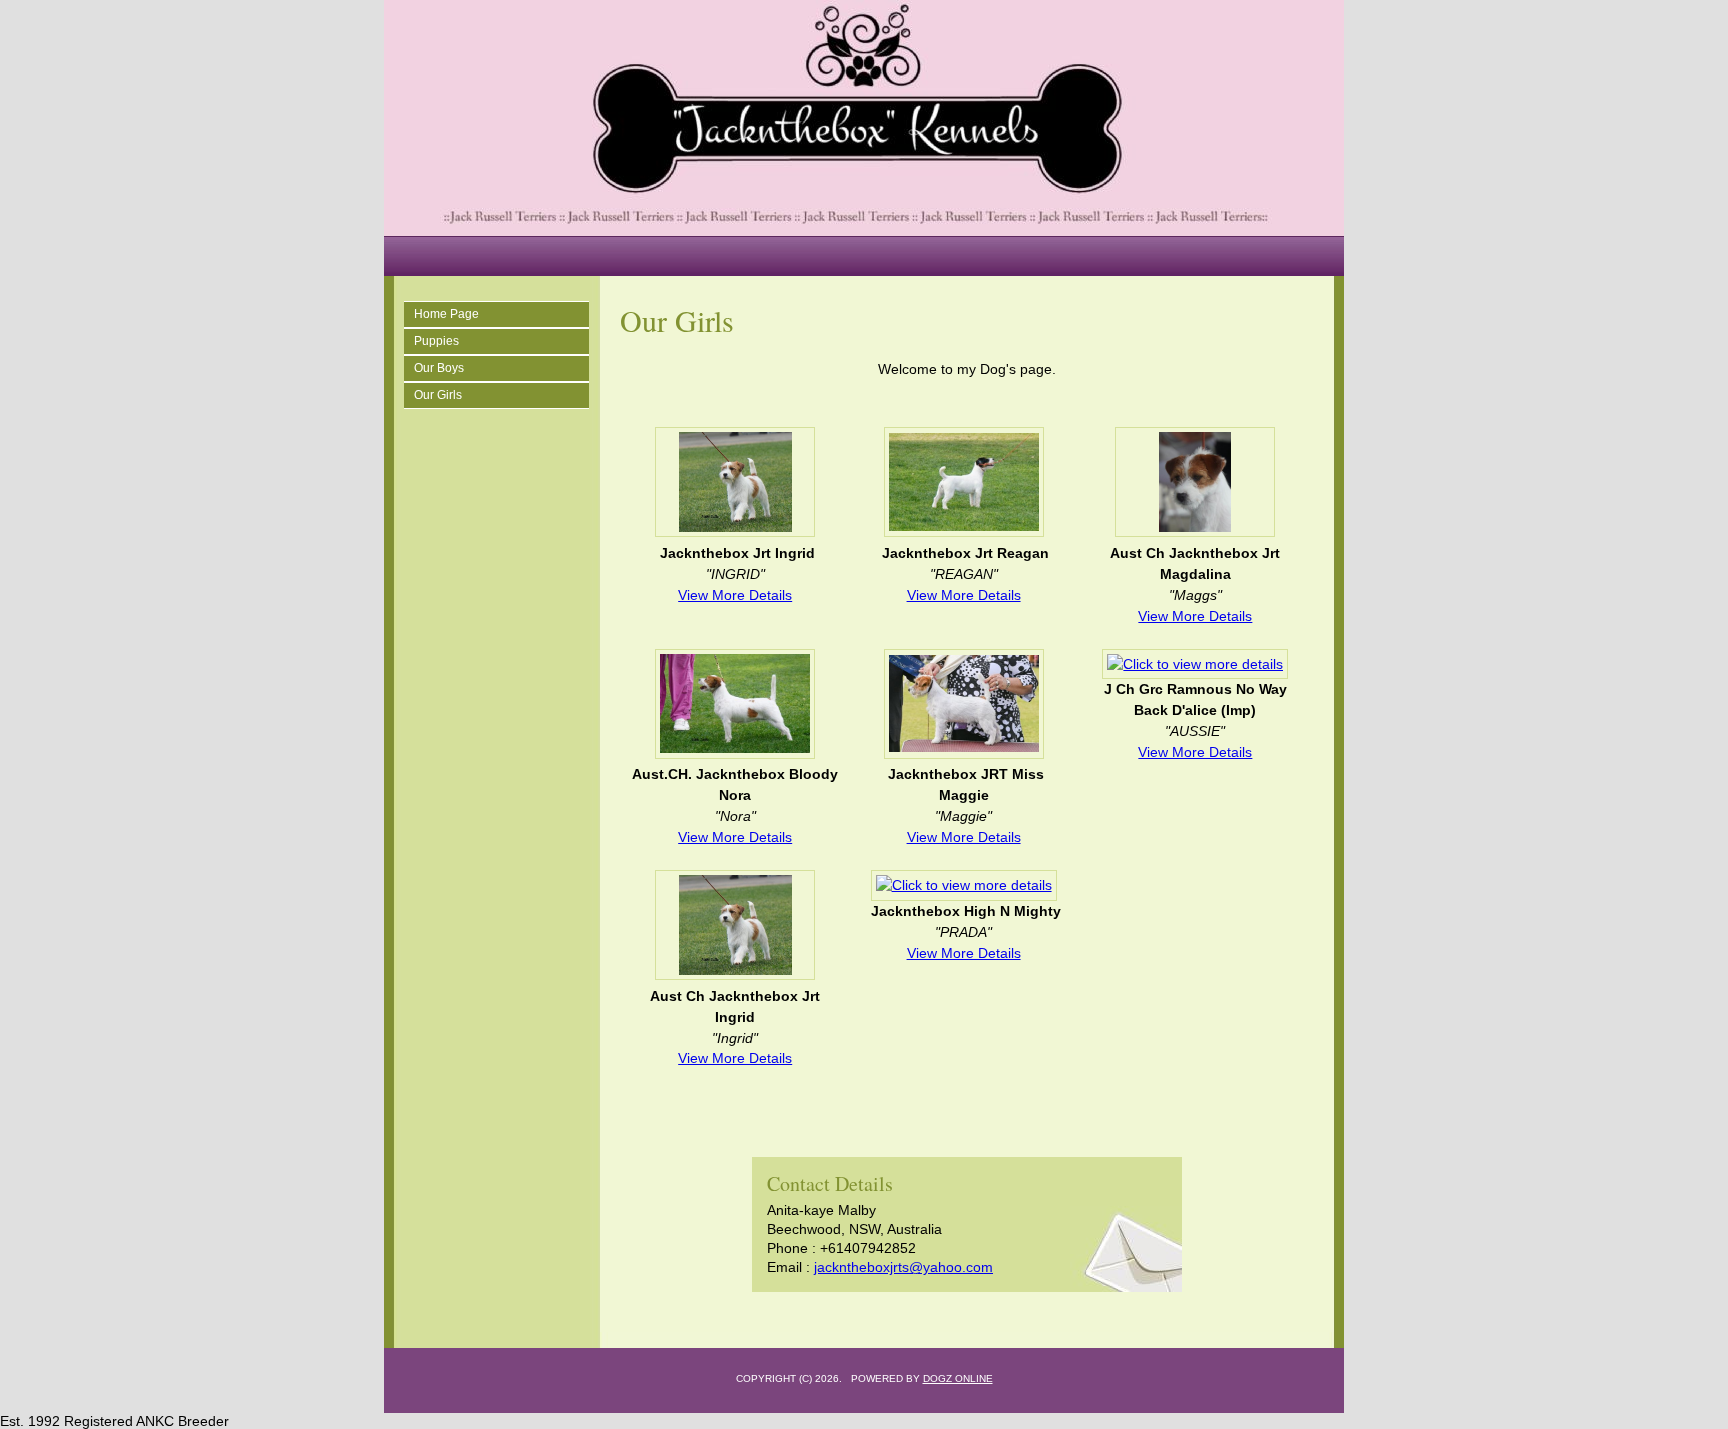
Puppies (436, 341)
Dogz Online (958, 1378)
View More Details (735, 595)
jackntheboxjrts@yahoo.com (903, 1267)
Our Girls (438, 395)
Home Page (446, 314)
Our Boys (439, 368)
